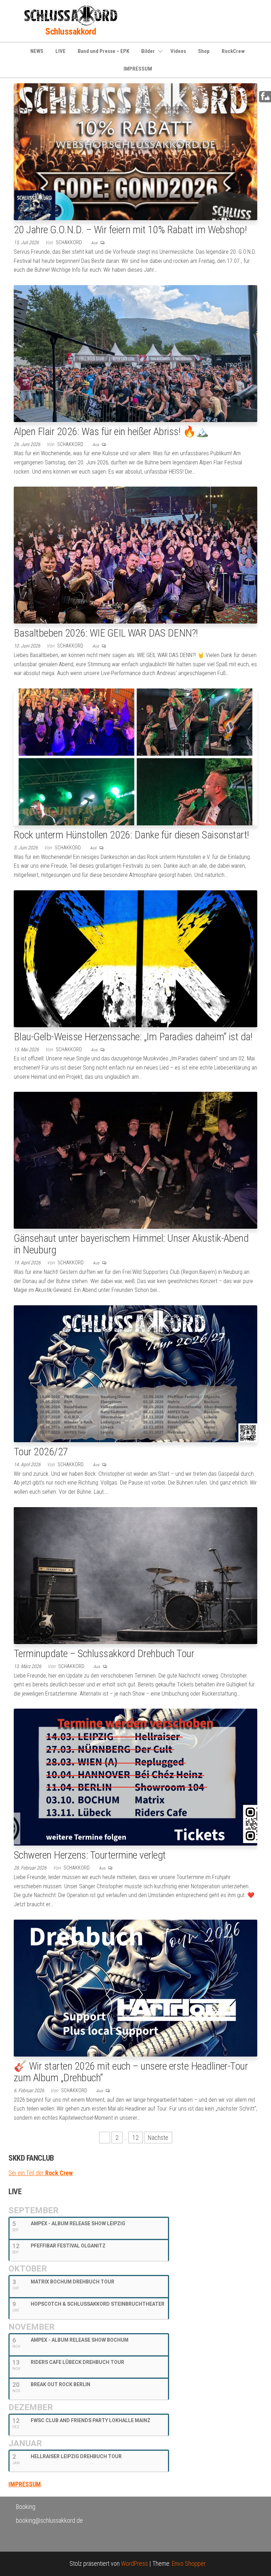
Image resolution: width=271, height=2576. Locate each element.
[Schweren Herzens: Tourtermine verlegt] (135, 1777)
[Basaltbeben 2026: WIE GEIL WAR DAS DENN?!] (135, 555)
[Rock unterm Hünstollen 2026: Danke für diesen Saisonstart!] (135, 756)
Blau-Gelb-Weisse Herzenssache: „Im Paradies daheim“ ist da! (133, 1037)
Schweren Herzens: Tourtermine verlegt (90, 1855)
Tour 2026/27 (41, 1452)
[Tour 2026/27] (135, 1373)
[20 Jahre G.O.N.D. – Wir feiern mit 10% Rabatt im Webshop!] (135, 151)
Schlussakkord (71, 31)
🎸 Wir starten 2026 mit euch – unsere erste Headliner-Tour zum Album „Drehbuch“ (131, 2072)
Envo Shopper (189, 2563)
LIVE (61, 51)
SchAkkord (69, 242)
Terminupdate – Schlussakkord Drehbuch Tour (104, 1653)
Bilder (148, 51)
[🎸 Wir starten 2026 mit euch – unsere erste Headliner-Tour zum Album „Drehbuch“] (135, 1987)
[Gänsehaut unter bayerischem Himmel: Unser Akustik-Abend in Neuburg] (135, 1160)
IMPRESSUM (138, 69)
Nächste (158, 2138)
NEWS (37, 51)
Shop (204, 51)
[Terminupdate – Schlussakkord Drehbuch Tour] (135, 1575)
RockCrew (233, 51)
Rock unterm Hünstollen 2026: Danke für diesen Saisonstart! (131, 835)
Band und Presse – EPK (103, 51)
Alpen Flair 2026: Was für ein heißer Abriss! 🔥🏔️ (111, 431)
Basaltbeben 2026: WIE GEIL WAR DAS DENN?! (106, 633)
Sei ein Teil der (41, 2173)
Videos (178, 51)
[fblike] (265, 96)
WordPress (134, 2563)
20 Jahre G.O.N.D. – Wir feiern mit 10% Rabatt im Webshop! (130, 230)
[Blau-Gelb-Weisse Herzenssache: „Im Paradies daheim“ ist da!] (135, 958)
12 (135, 2138)
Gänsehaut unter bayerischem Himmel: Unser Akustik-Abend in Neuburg (131, 1244)
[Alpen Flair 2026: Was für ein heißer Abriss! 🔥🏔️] (135, 353)
